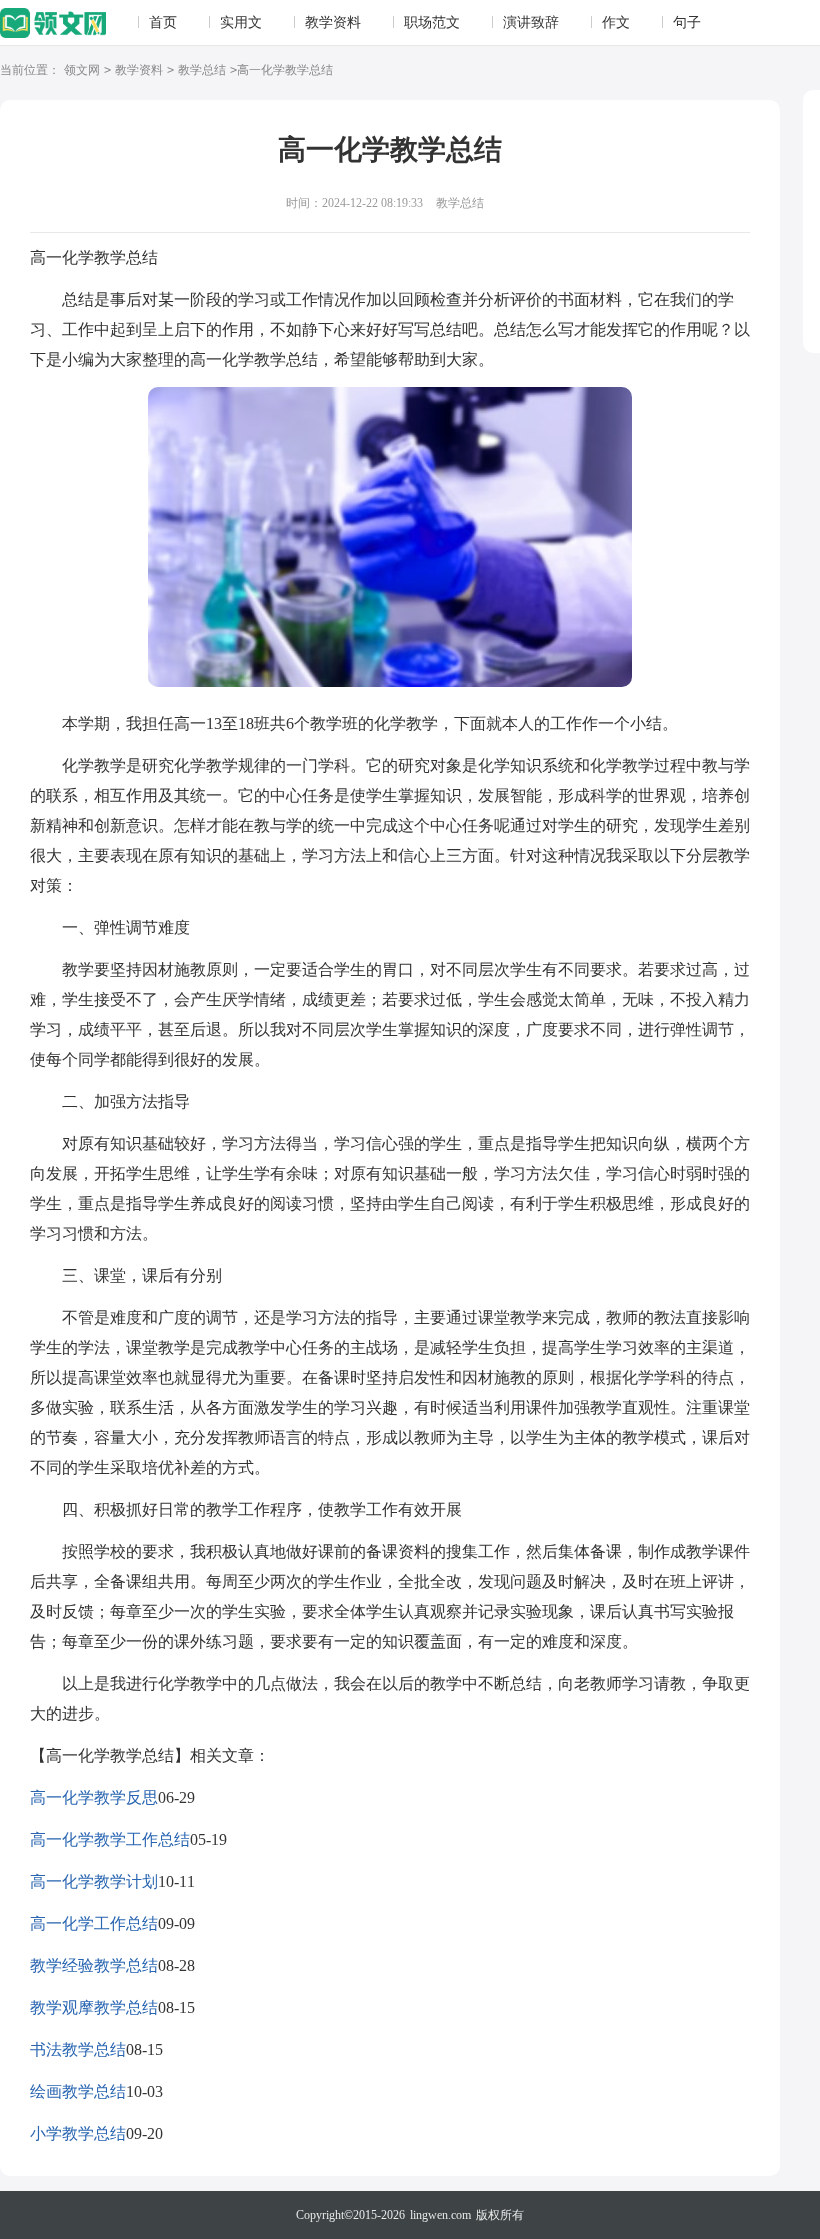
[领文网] (53, 24)
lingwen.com (440, 2215)
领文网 (82, 70)
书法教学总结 (78, 2049)
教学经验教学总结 (94, 1965)
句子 (687, 22)
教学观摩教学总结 (94, 2007)
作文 (616, 22)
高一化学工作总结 (94, 1923)
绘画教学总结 (78, 2091)
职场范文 (432, 22)
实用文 (241, 22)
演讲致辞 (531, 22)
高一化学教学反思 (94, 1797)
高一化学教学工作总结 (110, 1839)
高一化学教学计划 (94, 1881)
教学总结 (202, 70)
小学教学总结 (78, 2133)
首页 (163, 22)
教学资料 (333, 22)
